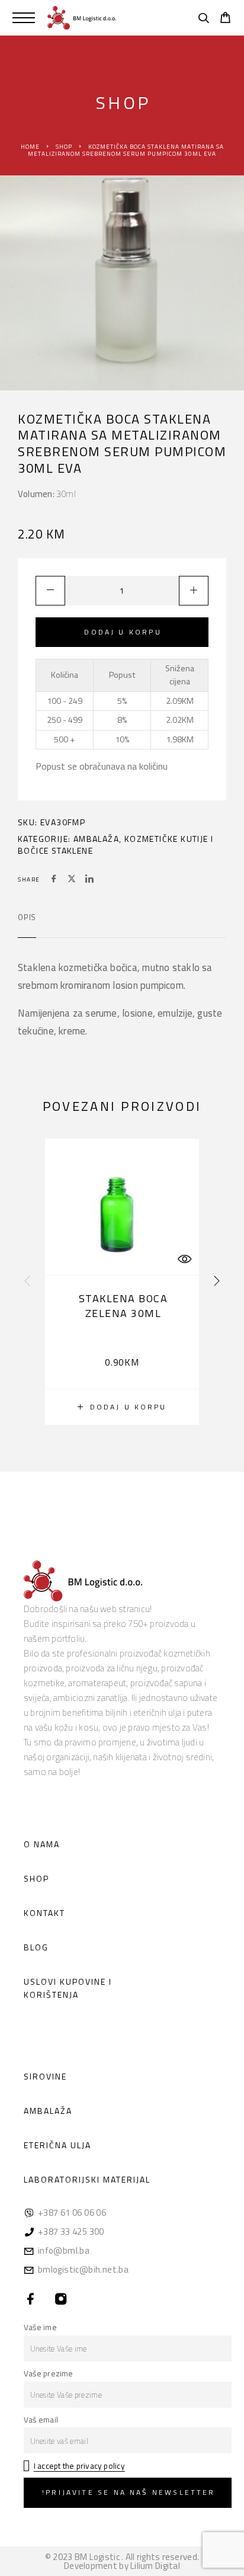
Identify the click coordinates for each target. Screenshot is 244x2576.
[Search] (203, 20)
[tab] (27, 925)
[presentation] (27, 1281)
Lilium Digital (155, 2566)
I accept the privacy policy (79, 2466)
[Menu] (24, 18)
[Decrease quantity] (50, 591)
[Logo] (82, 18)
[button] (122, 1407)
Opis (27, 917)
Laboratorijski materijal (87, 2179)
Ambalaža (96, 839)
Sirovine (45, 2076)
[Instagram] (61, 2300)
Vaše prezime (49, 2373)
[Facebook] (31, 2300)
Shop (64, 147)
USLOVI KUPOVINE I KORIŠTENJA (68, 1988)
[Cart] (225, 19)
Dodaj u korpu (123, 632)
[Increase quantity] (194, 591)
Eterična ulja (57, 2145)
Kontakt (44, 1913)
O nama (42, 1844)
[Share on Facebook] (54, 880)
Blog (36, 1947)
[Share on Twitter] (72, 880)
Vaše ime (40, 2327)
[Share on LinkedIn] (89, 880)
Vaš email (41, 2420)
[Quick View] (184, 1259)
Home (30, 147)
